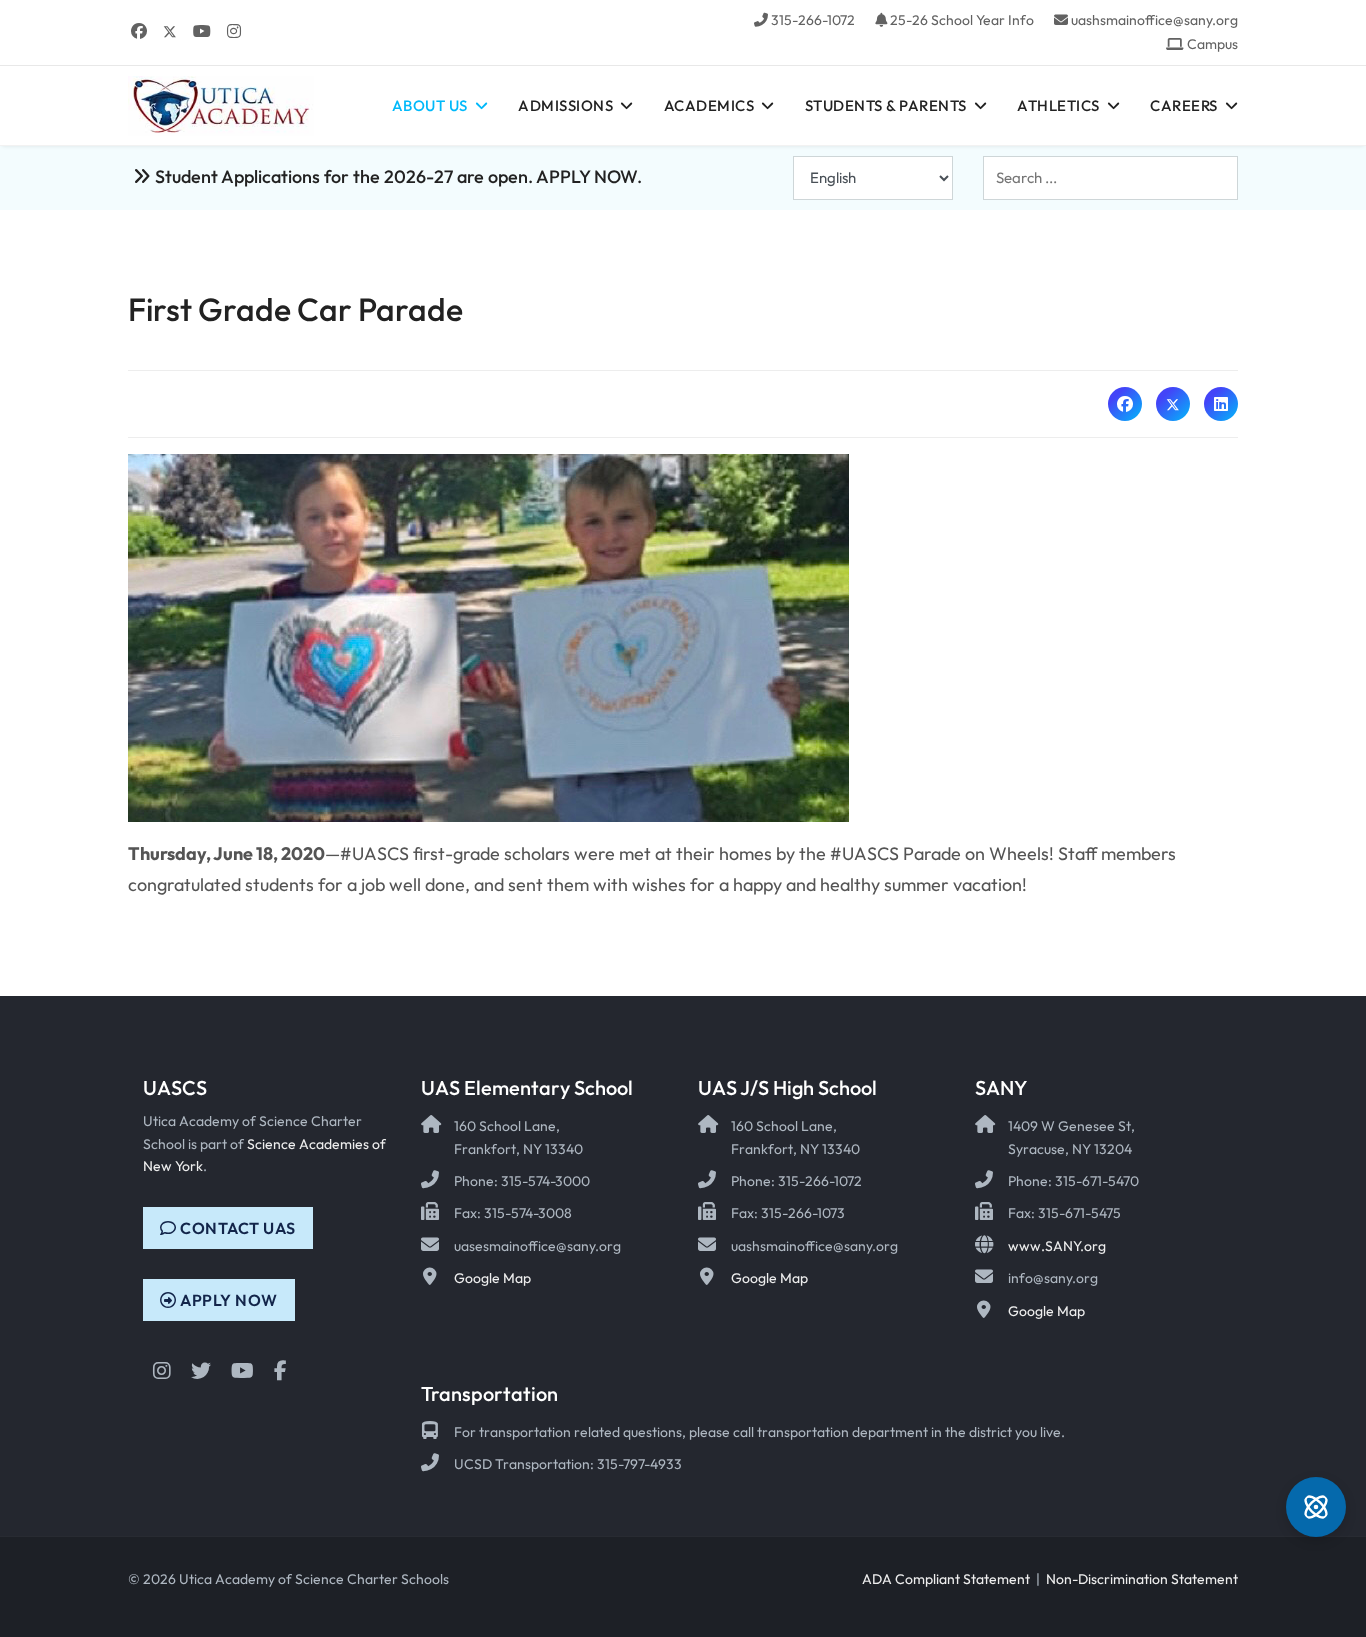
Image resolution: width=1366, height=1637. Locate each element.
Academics (709, 105)
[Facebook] (139, 31)
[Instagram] (234, 31)
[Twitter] (170, 31)
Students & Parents (886, 105)
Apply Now (227, 1300)
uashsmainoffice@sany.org (1154, 20)
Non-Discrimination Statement (1142, 1579)
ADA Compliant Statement (946, 1579)
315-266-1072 (813, 20)
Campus (1212, 44)
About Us (430, 105)
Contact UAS (236, 1228)
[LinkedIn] (1221, 404)
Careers (1184, 105)
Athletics (1058, 105)
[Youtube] (202, 31)
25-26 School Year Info (962, 20)
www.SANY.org (1057, 1246)
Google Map (492, 1278)
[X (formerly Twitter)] (1173, 404)
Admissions (565, 105)
